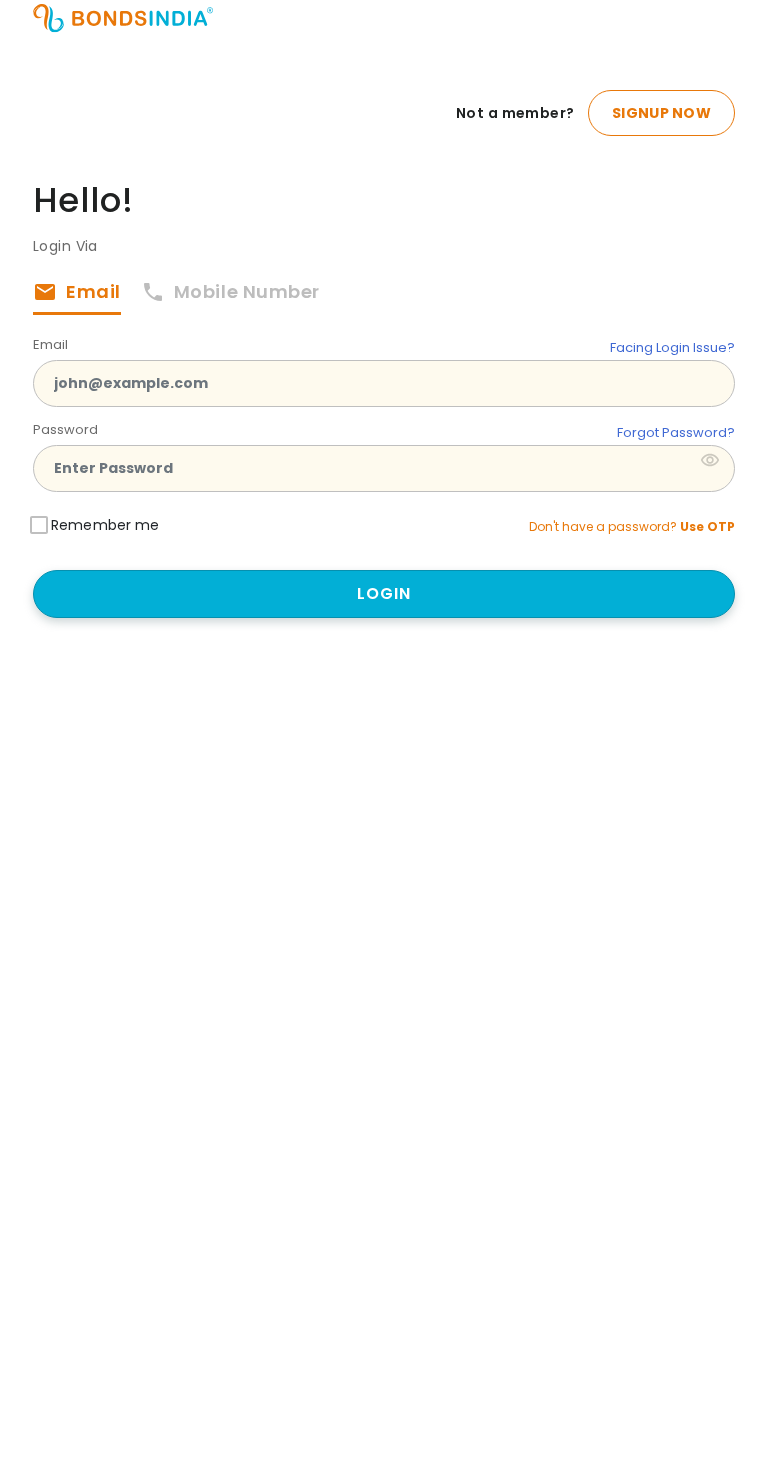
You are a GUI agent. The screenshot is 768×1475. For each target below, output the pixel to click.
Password (65, 429)
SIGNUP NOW (661, 113)
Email (50, 344)
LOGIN (384, 593)
